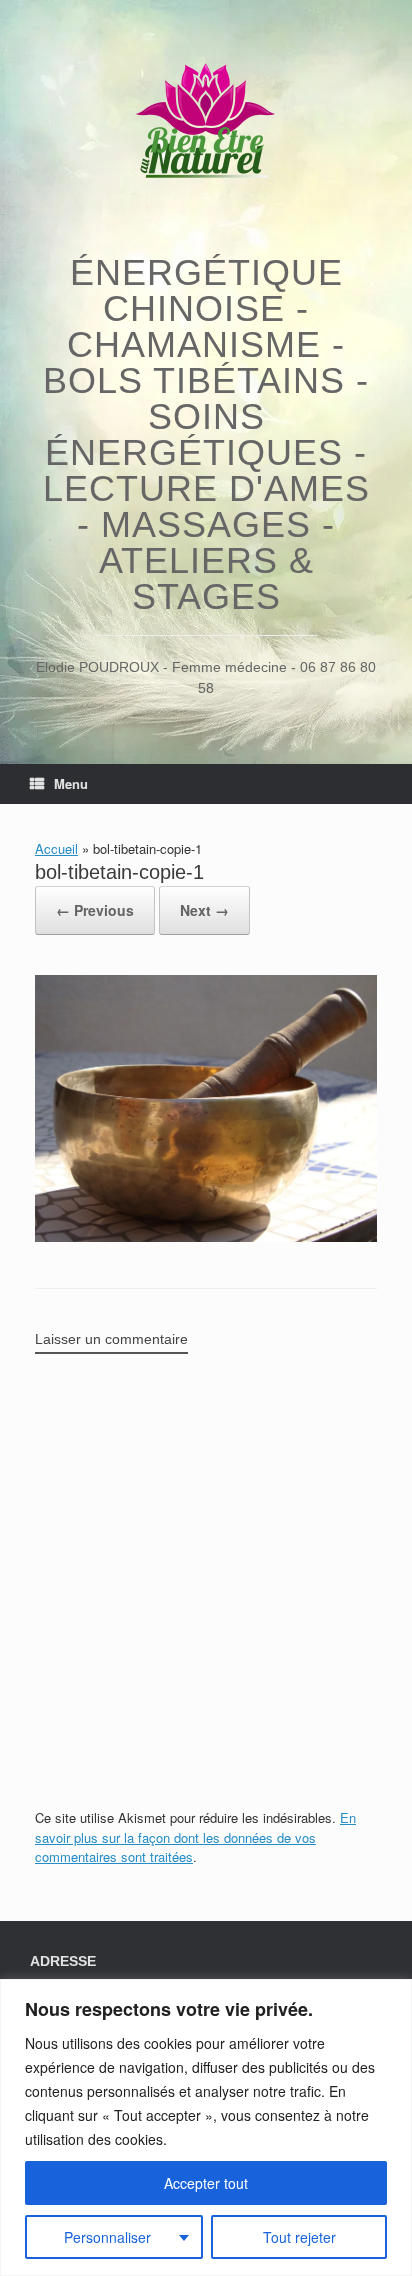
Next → (204, 910)
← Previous (95, 910)
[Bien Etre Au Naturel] (206, 125)
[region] (206, 2127)
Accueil (56, 848)
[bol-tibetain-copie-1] (206, 1236)
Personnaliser (107, 2237)
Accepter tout (206, 2183)
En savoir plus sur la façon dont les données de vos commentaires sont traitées (195, 1837)
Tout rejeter (299, 2237)
